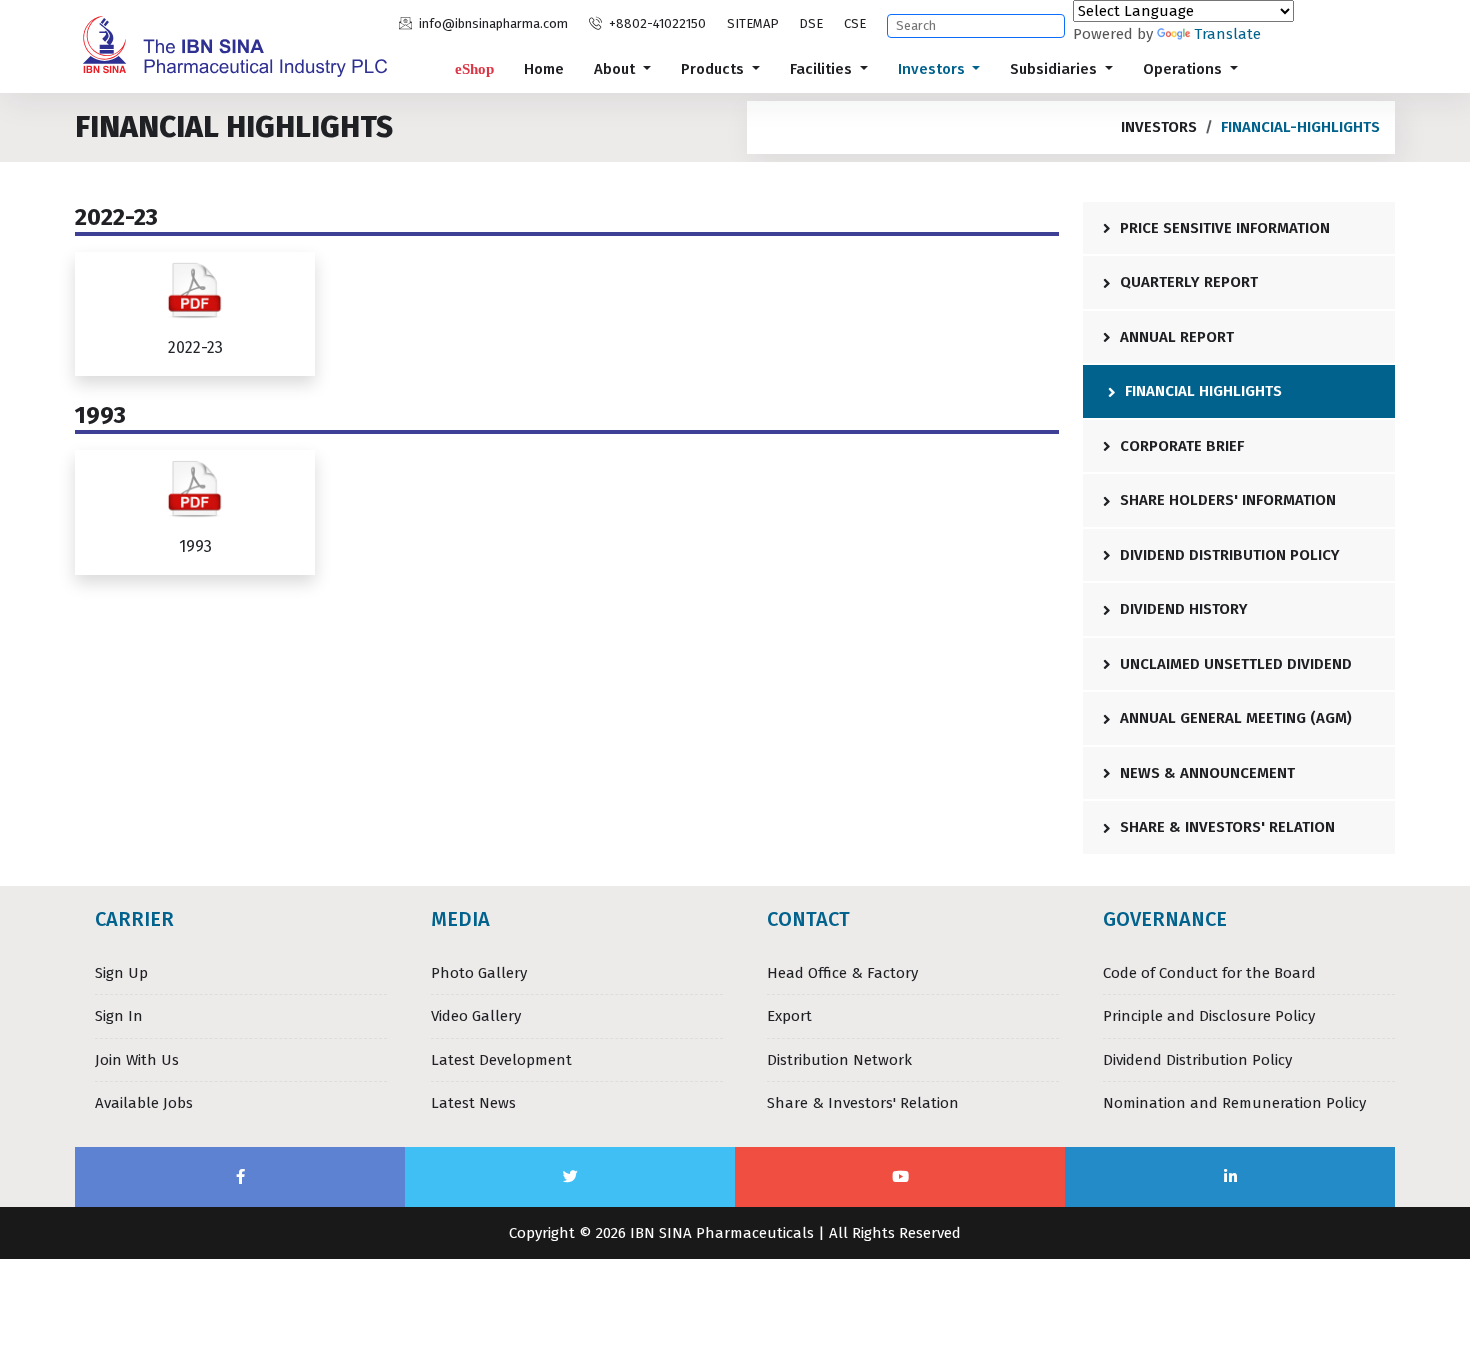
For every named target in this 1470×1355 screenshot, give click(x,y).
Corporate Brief (1180, 446)
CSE (855, 23)
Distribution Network (839, 1060)
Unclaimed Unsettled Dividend (1234, 664)
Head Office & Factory (842, 973)
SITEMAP (753, 23)
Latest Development (501, 1060)
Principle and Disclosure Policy (1209, 1016)
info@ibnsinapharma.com (492, 23)
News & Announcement (1205, 773)
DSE (811, 23)
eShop (474, 69)
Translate (1227, 34)
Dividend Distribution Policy (1228, 555)
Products (714, 69)
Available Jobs (144, 1103)
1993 (195, 546)
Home (544, 69)
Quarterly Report (1187, 282)
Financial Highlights (1201, 391)
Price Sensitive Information (1223, 228)
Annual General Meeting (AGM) (1234, 718)
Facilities (823, 69)
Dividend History (1182, 609)
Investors (933, 69)
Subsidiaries (1055, 69)
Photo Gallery (479, 973)
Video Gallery (476, 1016)
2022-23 (195, 347)
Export (789, 1016)
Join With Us (137, 1060)
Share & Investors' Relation (1225, 827)
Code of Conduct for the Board (1209, 973)
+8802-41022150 (656, 23)
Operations (1184, 69)
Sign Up (121, 973)
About (616, 69)
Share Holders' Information (1226, 500)
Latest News (473, 1103)
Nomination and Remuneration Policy (1234, 1103)
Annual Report (1175, 337)
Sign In (119, 1016)
